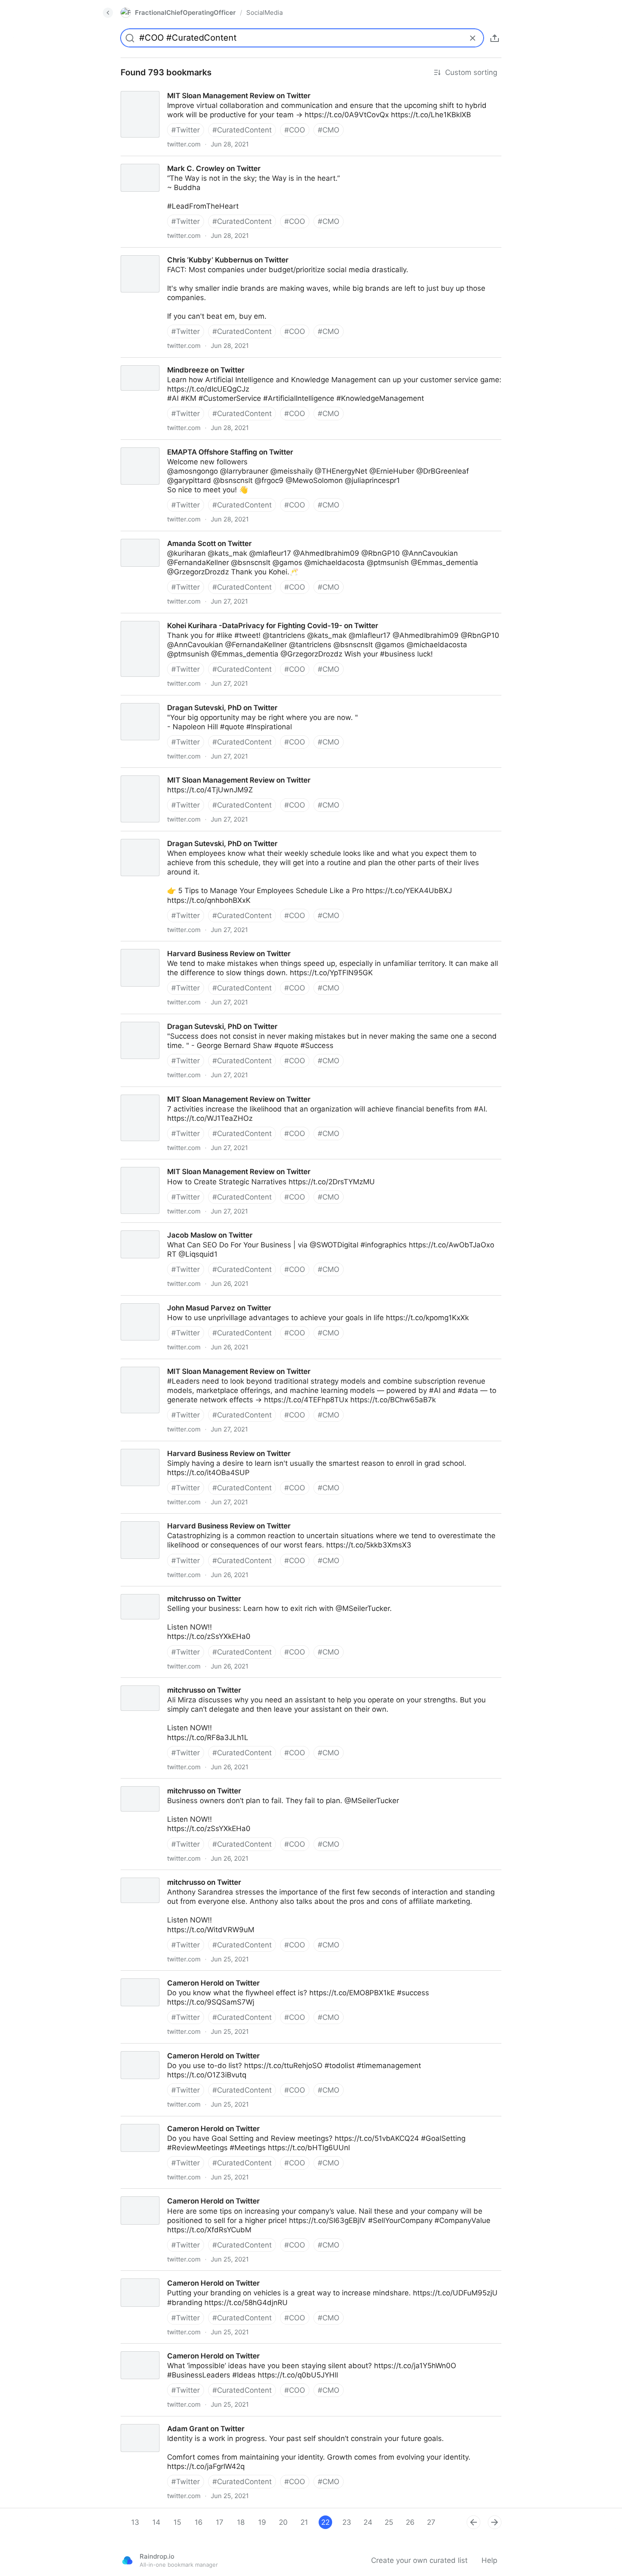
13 (135, 2522)
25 (389, 2522)
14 (156, 2522)
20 (283, 2522)
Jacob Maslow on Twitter (156, 1227)
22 (325, 2522)
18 (241, 2522)
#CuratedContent (242, 130)
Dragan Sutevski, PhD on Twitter (168, 700)
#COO (295, 130)
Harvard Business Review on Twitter (175, 946)
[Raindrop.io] (127, 2560)
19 (262, 2522)
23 (347, 2522)
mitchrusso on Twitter (150, 1591)
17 (220, 2522)
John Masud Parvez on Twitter (165, 1300)
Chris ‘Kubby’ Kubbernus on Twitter (173, 252)
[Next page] (495, 2522)
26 (410, 2522)
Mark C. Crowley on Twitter (159, 161)
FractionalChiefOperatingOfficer (185, 12)
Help (489, 2560)
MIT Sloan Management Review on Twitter (185, 88)
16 (199, 2522)
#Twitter (186, 130)
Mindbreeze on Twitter (151, 362)
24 (368, 2522)
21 (304, 2522)
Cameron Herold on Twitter (159, 1975)
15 (177, 2522)
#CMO (329, 130)
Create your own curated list (419, 2560)
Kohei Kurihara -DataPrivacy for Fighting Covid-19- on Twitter (217, 618)
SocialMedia (264, 12)
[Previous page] (473, 2522)
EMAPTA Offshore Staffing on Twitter (176, 444)
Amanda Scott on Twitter (155, 536)
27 (431, 2522)
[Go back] (108, 13)
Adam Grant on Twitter (152, 2421)
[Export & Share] (495, 38)
